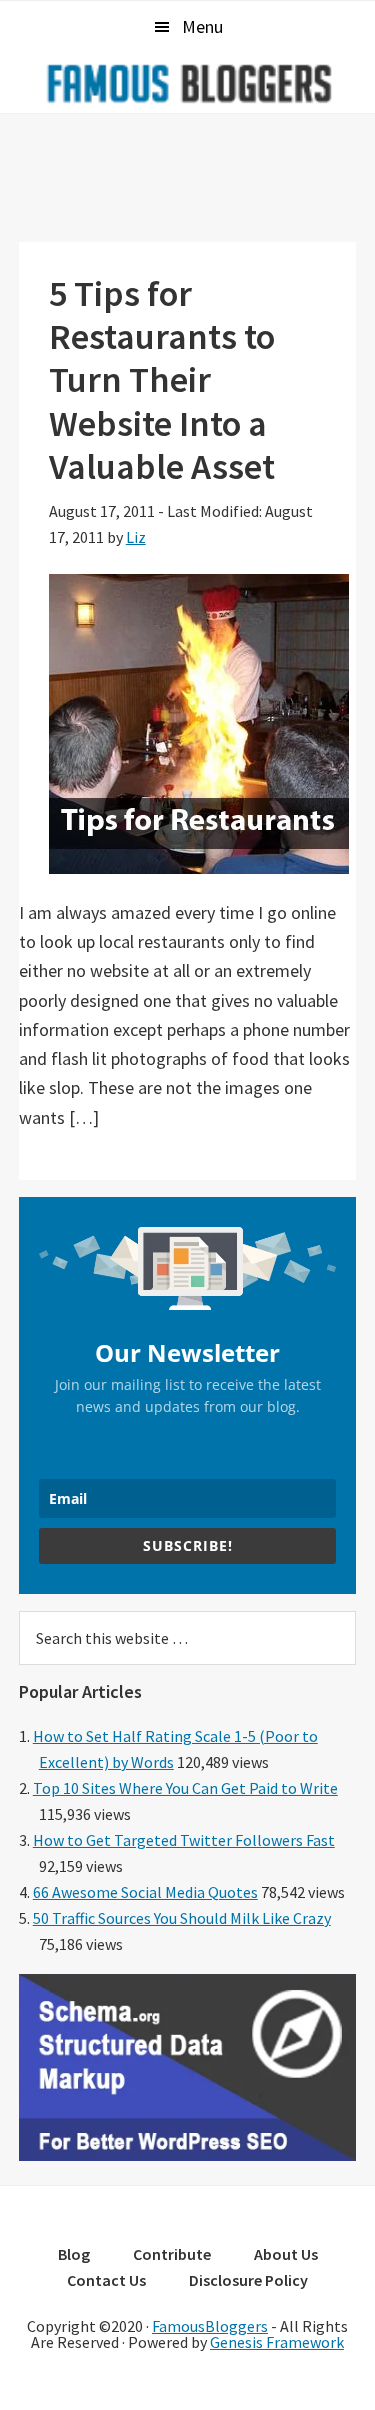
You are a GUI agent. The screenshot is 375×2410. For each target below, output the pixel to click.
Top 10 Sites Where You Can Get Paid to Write (185, 1788)
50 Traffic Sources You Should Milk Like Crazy (182, 1918)
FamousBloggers (210, 2326)
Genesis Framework (277, 2342)
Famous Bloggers (188, 83)
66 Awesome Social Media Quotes (145, 1892)
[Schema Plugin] (188, 2155)
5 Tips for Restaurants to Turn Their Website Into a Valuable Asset (162, 380)
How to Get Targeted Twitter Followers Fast (184, 1840)
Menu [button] (202, 26)
